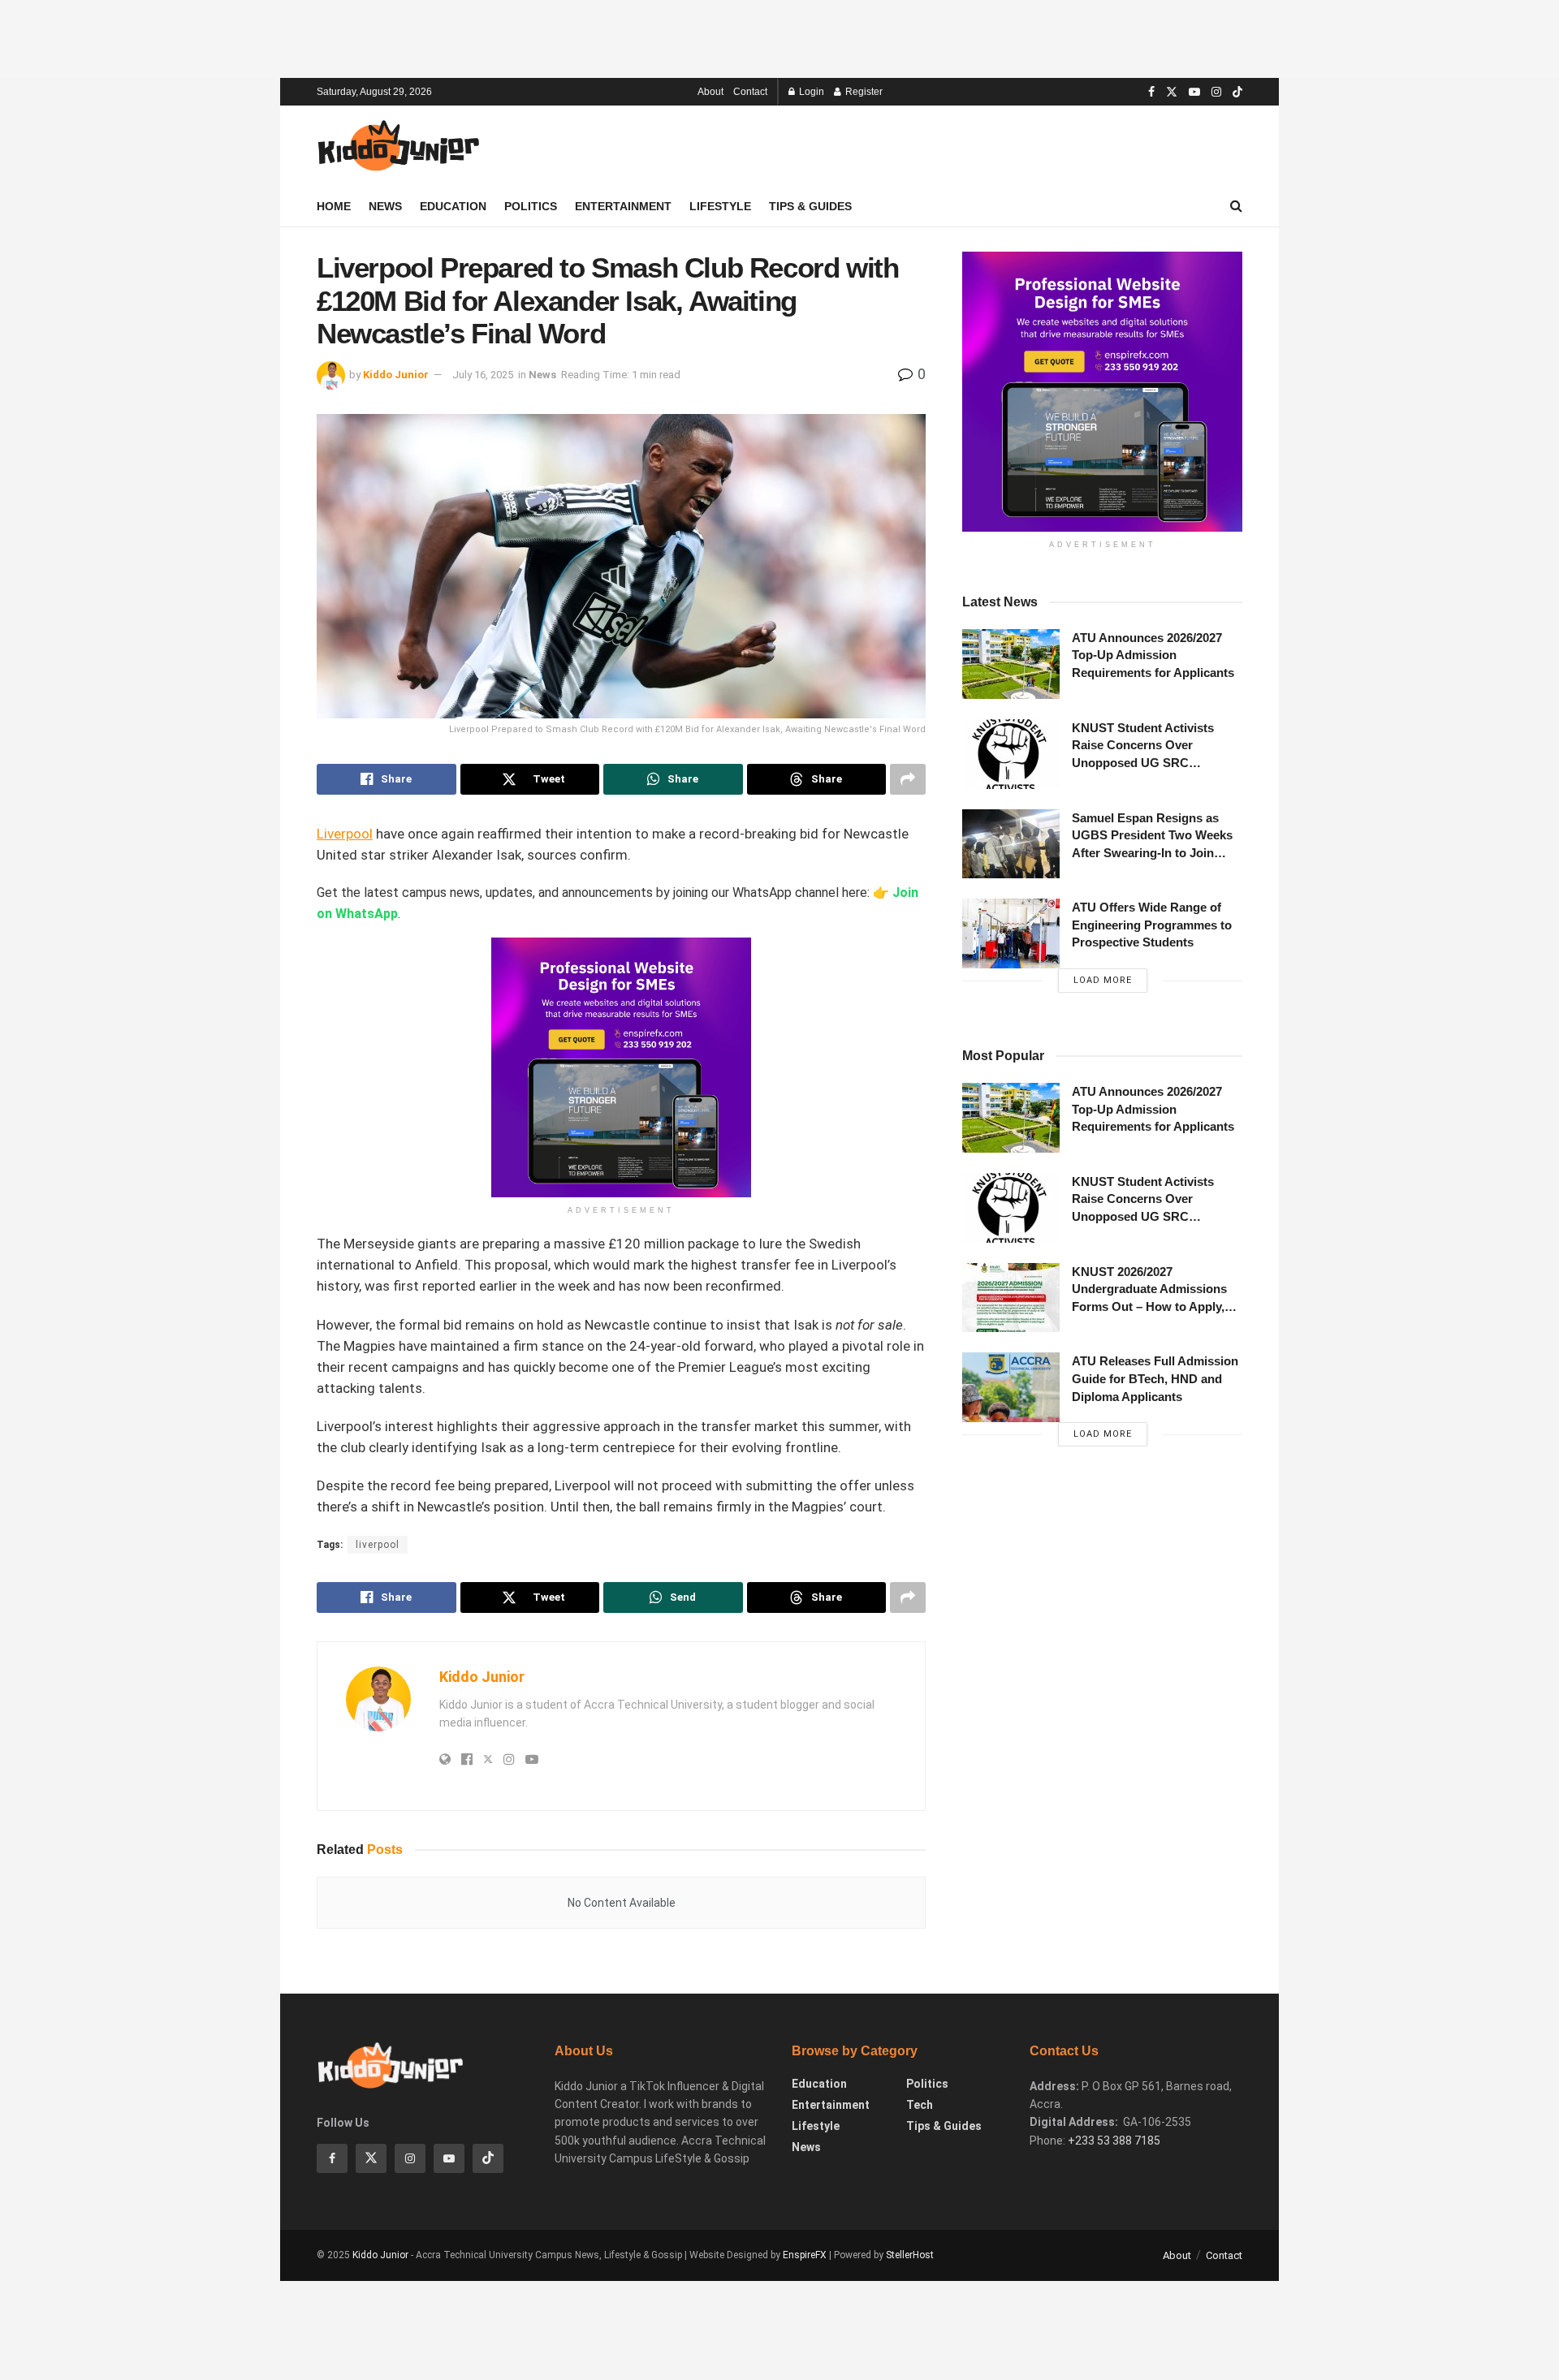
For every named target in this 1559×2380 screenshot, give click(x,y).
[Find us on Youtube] (1194, 92)
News (385, 206)
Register (863, 92)
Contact (750, 92)
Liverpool (345, 834)
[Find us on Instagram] (1216, 92)
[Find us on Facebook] (1151, 92)
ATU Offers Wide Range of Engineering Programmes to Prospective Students (1152, 925)
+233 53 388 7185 (1114, 2141)
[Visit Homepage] (398, 147)
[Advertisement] (779, 37)
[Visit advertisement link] (1102, 392)
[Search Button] (1236, 206)
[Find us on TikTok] (1237, 93)
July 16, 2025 (483, 375)
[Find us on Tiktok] (488, 2158)
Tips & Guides (810, 206)
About (710, 92)
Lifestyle (720, 206)
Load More (1103, 980)
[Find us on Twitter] (1172, 92)
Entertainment (623, 206)
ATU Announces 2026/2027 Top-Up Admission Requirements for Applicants (1153, 655)
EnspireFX (805, 2255)
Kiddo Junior (396, 375)
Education (453, 206)
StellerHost (910, 2255)
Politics (531, 206)
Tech (920, 2105)
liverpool (378, 1545)
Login (810, 92)
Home (334, 206)
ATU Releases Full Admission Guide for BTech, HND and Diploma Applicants (1155, 1378)
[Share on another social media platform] (908, 779)
